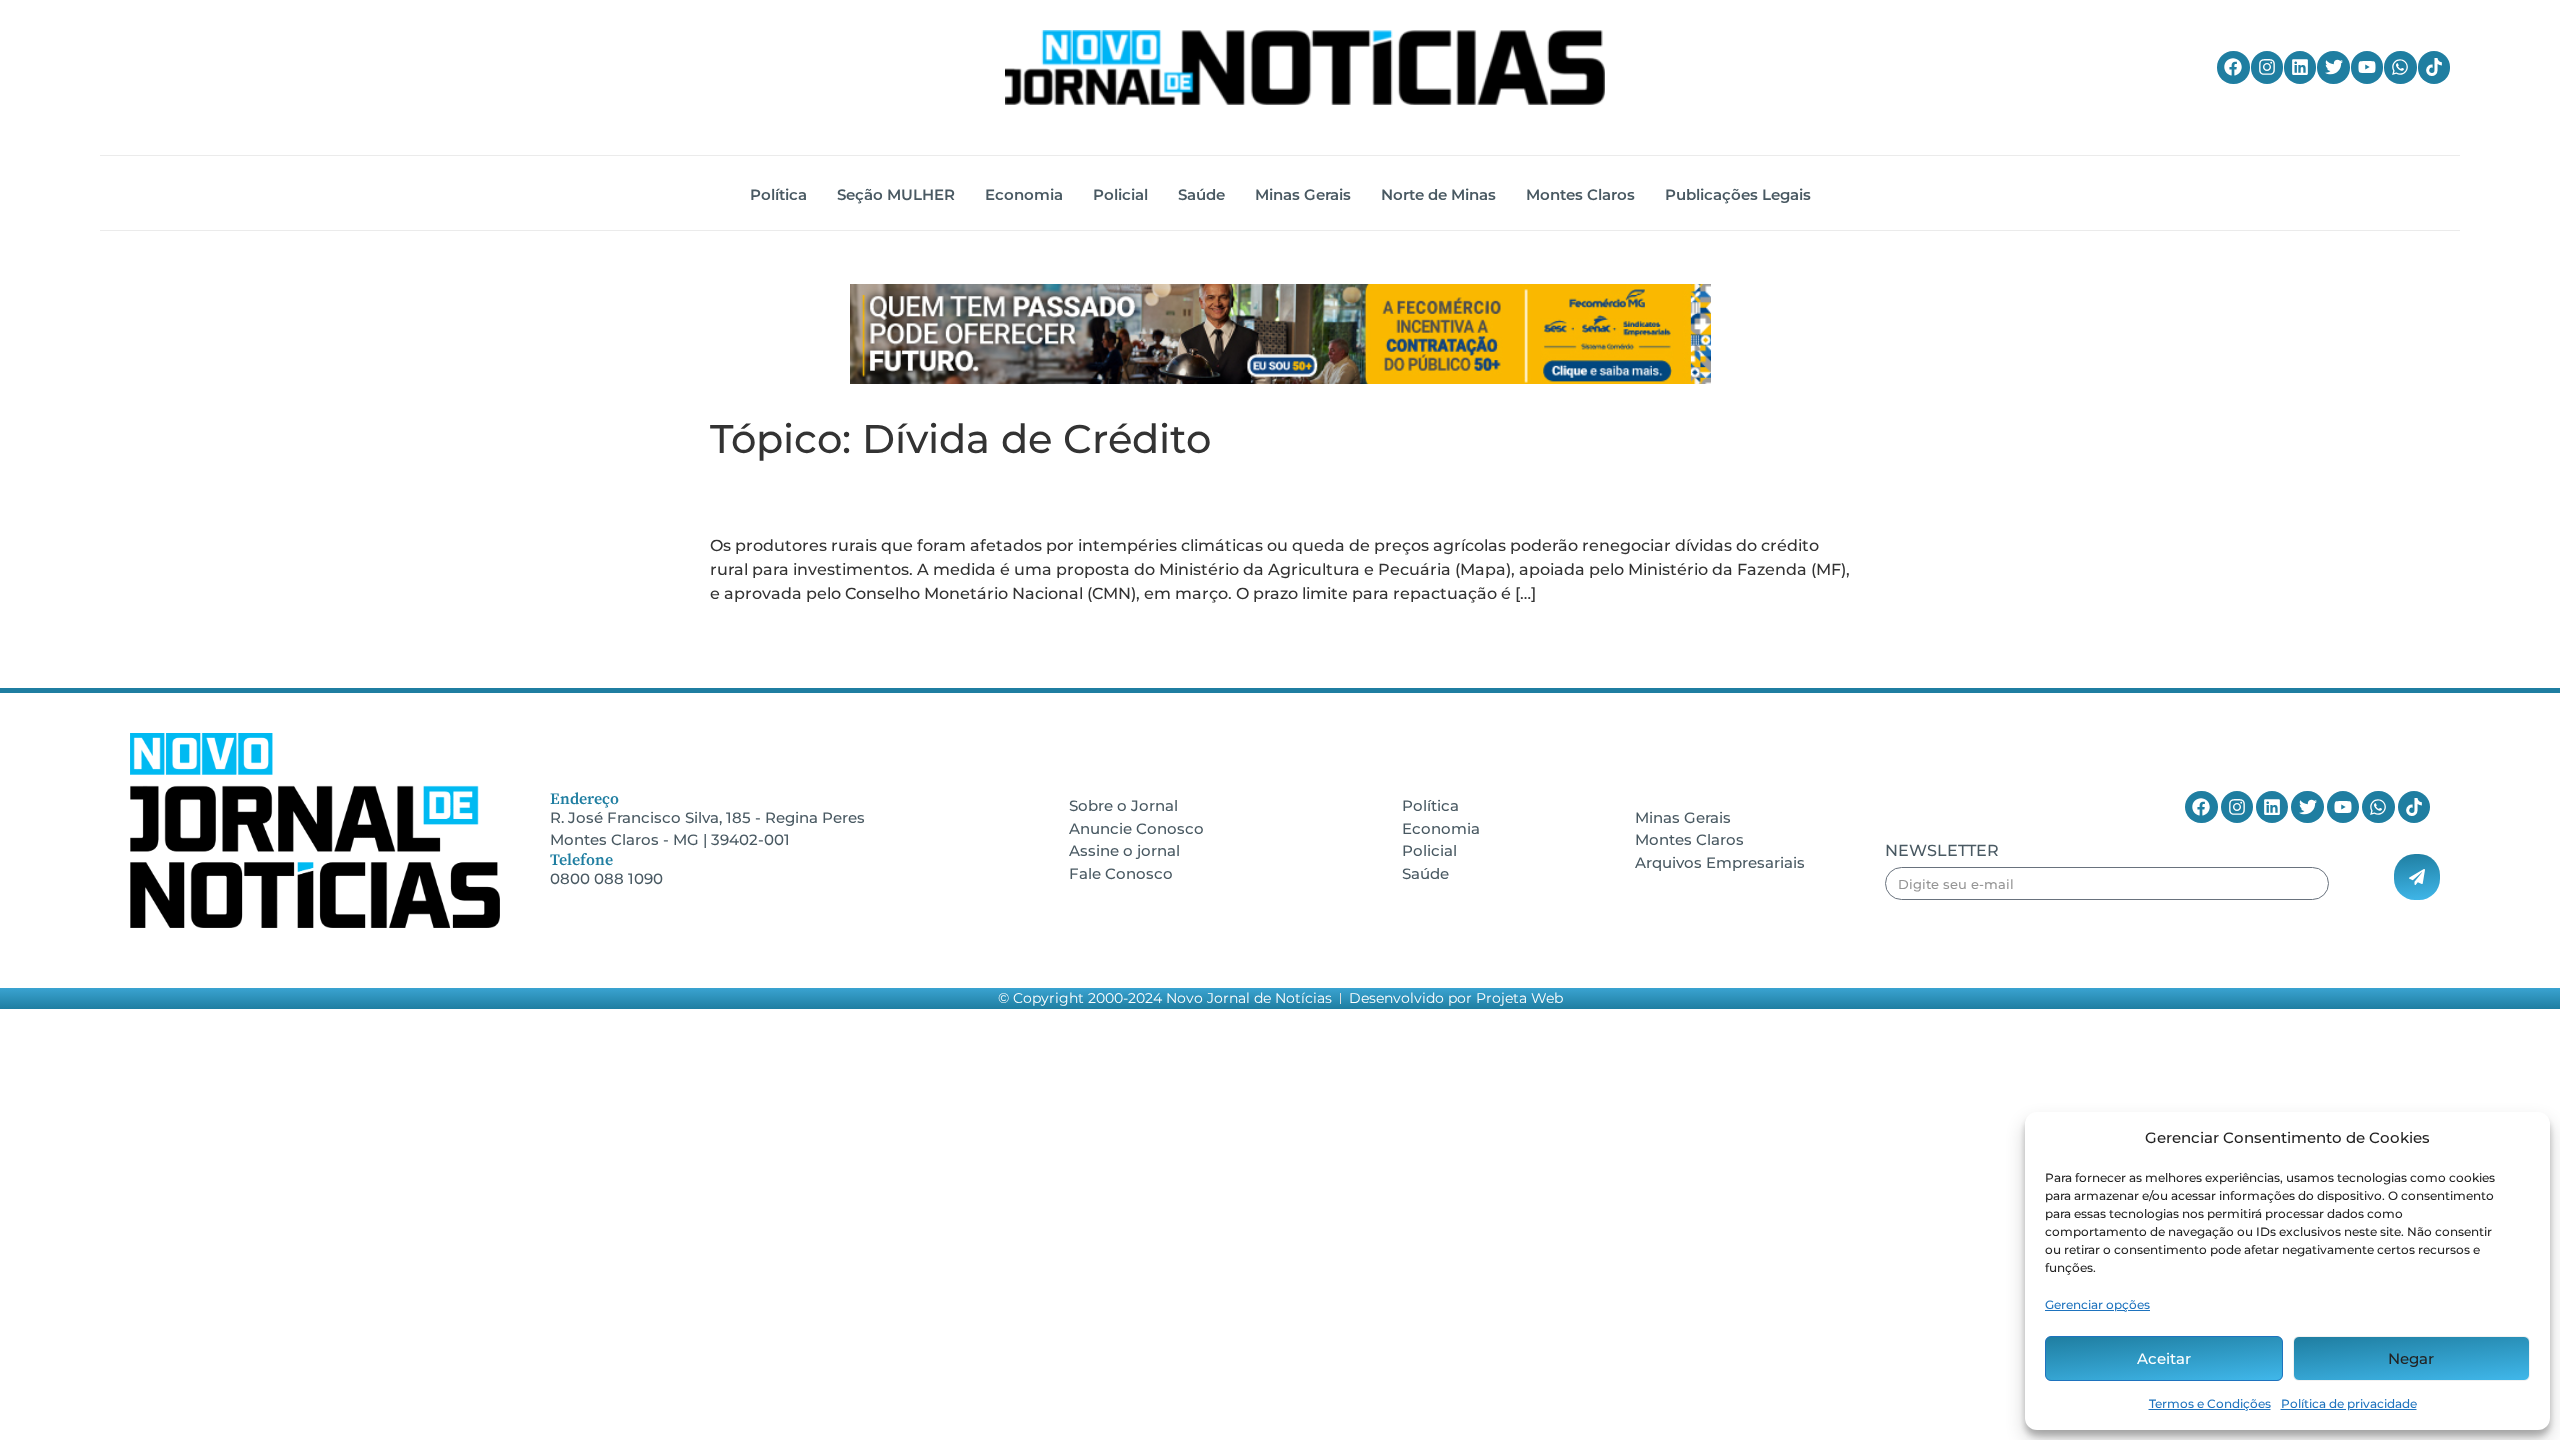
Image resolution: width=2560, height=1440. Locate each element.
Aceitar (2164, 1358)
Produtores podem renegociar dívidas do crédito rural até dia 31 (1252, 498)
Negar (2411, 1358)
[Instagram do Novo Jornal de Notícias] (2267, 67)
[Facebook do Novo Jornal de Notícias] (2233, 67)
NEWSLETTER (1942, 851)
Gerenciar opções (2097, 1304)
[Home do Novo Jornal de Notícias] (1305, 67)
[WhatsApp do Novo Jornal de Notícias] (2400, 67)
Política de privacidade (2349, 1403)
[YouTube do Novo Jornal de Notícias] (2367, 67)
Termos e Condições (2210, 1403)
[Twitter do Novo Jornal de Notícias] (2333, 67)
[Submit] (2417, 877)
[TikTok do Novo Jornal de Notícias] (2434, 67)
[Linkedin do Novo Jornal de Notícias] (2300, 67)
